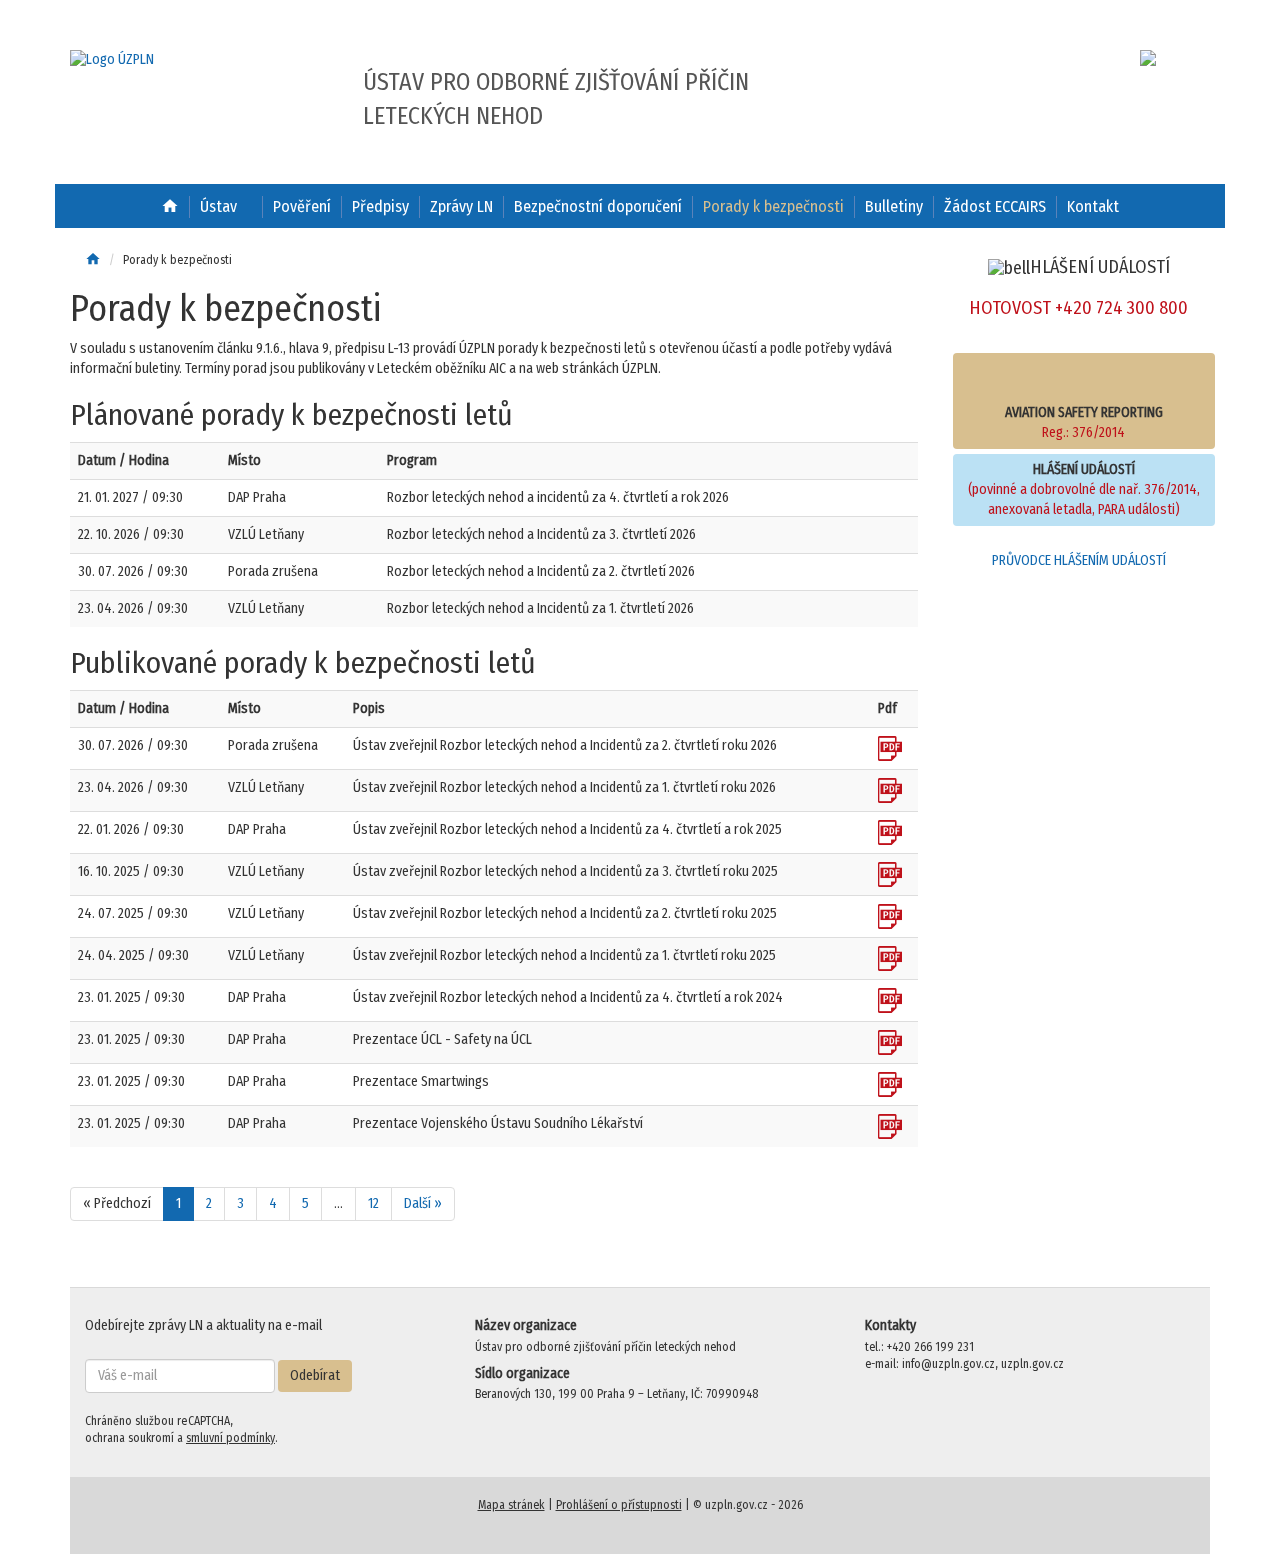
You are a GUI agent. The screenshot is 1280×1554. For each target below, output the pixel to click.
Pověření (302, 206)
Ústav (218, 206)
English (1116, 58)
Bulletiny (894, 206)
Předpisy (380, 206)
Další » (423, 1203)
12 (373, 1203)
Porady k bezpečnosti (773, 206)
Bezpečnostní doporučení (598, 206)
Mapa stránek (511, 1505)
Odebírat (315, 1375)
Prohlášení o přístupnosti (619, 1505)
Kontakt (1093, 206)
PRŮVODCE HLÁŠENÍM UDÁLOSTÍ (1079, 560)
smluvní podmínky (230, 1438)
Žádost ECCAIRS (995, 206)
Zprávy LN (461, 206)
